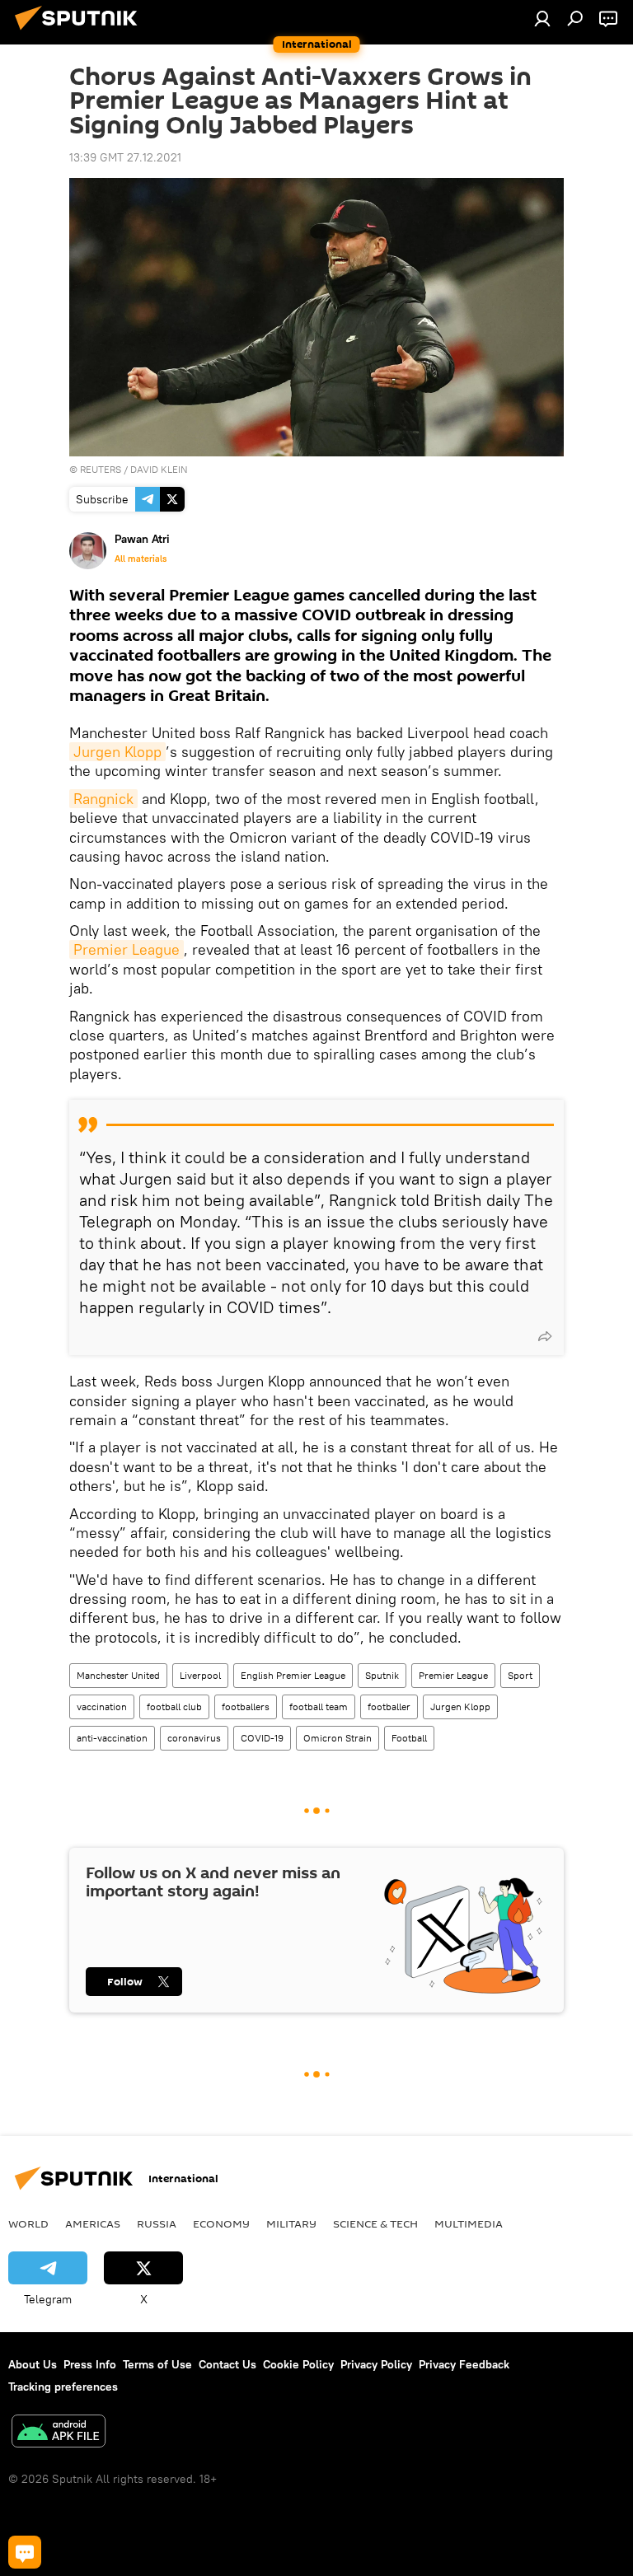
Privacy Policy (376, 2364)
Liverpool (200, 1675)
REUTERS (101, 469)
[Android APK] (59, 2433)
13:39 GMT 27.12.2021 (125, 157)
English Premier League (293, 1675)
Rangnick (103, 799)
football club (174, 1706)
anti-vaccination (112, 1738)
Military (291, 2223)
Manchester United (118, 1675)
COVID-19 (262, 1738)
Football (409, 1738)
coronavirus (194, 1738)
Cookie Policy (298, 2364)
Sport (520, 1675)
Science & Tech (375, 2223)
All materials (141, 559)
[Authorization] (542, 18)
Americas (93, 2223)
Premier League (127, 949)
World (28, 2223)
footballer (389, 1706)
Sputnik (382, 1675)
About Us (33, 2364)
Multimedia (469, 2223)
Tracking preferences (63, 2387)
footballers (246, 1706)
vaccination (102, 1706)
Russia (157, 2223)
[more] (545, 1336)
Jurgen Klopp (117, 752)
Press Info (90, 2364)
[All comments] (25, 2552)
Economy (221, 2223)
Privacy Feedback (464, 2364)
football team (319, 1706)
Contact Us (227, 2364)
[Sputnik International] (81, 32)
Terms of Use (157, 2364)
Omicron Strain (338, 1738)
